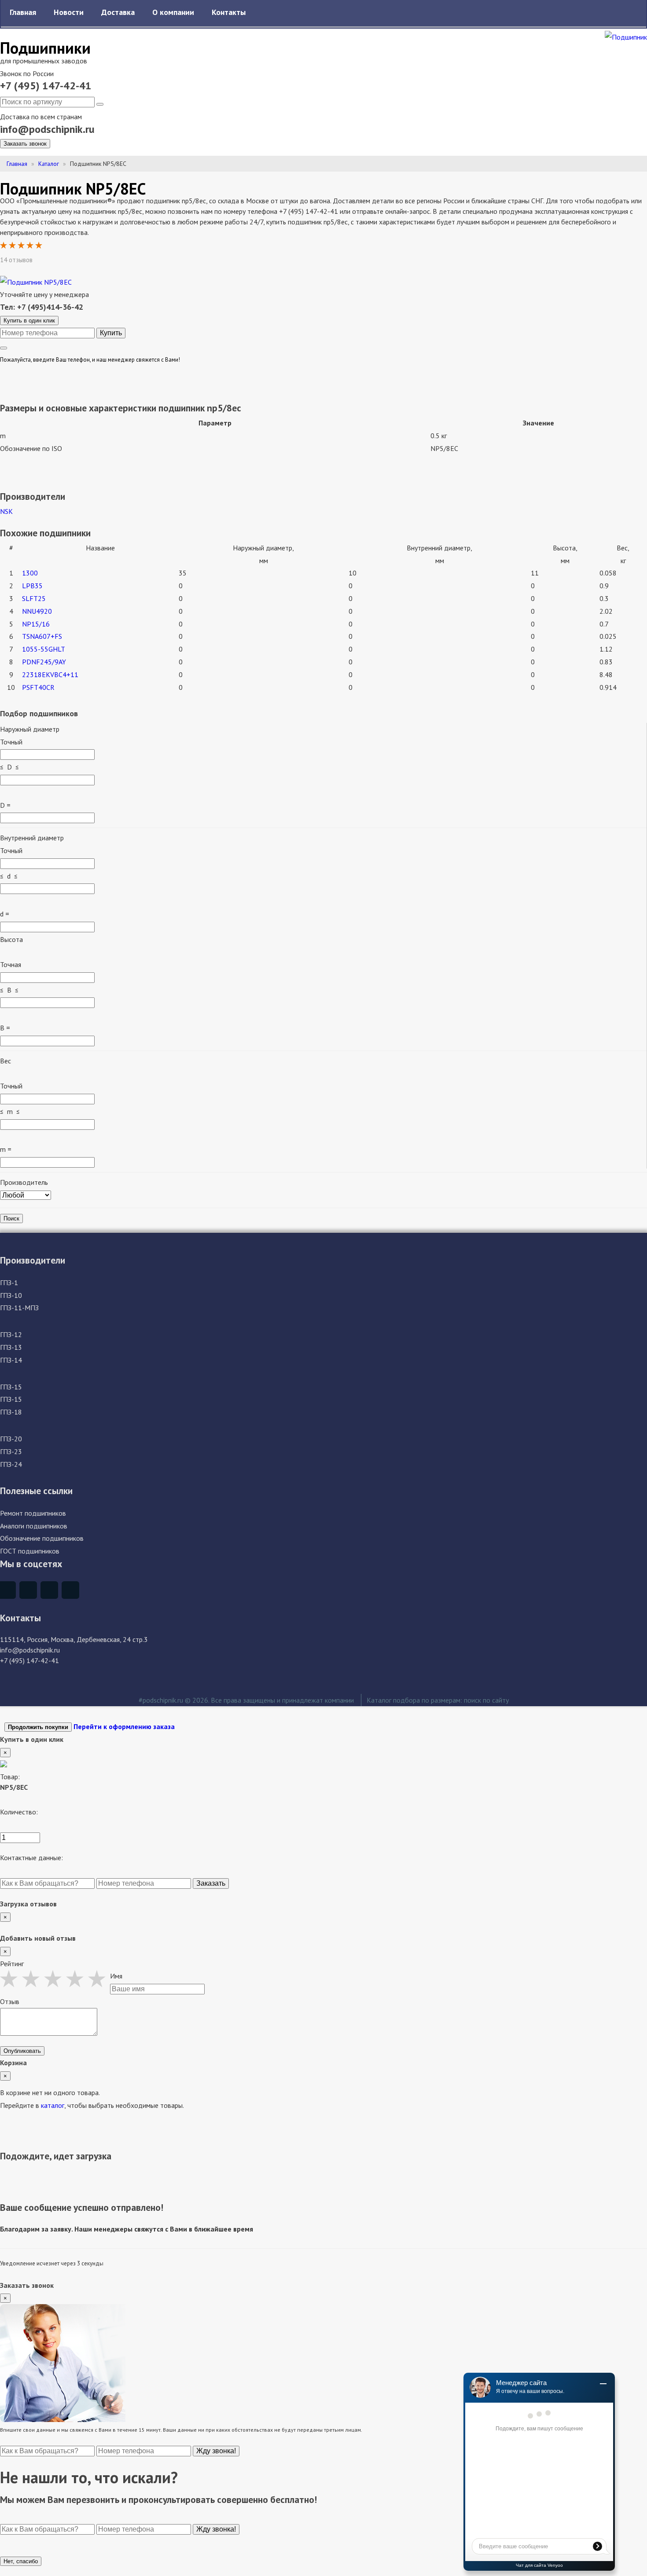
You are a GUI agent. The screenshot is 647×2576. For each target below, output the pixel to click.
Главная (23, 12)
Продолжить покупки (38, 1727)
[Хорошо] (77, 1979)
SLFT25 (34, 598)
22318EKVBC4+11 (50, 674)
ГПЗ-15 (11, 1387)
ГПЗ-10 (11, 1295)
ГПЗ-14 (11, 1360)
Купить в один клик (29, 321)
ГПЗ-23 (11, 1451)
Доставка (118, 12)
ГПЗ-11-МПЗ (19, 1308)
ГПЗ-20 (11, 1439)
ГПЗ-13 (11, 1347)
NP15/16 (36, 624)
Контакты (229, 12)
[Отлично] (99, 1979)
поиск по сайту (486, 1700)
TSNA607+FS (42, 636)
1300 (30, 573)
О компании (173, 12)
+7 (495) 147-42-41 (46, 86)
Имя (116, 1976)
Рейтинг (12, 1964)
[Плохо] (11, 1979)
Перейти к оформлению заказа (124, 1726)
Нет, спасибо (21, 2561)
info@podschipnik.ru (47, 129)
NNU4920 (37, 611)
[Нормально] (55, 1979)
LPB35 (32, 586)
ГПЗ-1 (9, 1283)
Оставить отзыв (66, 260)
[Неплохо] (33, 1979)
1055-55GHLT (44, 649)
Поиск (11, 1218)
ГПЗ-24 (11, 1464)
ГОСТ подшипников (30, 1551)
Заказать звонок (25, 144)
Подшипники (45, 48)
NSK (6, 511)
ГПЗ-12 (11, 1334)
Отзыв (10, 2001)
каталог (53, 2105)
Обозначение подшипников (42, 1538)
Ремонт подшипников (33, 1513)
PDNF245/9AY (44, 662)
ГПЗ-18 (11, 1412)
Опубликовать (22, 2051)
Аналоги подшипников (34, 1526)
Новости (69, 12)
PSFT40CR (38, 687)
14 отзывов (17, 260)
